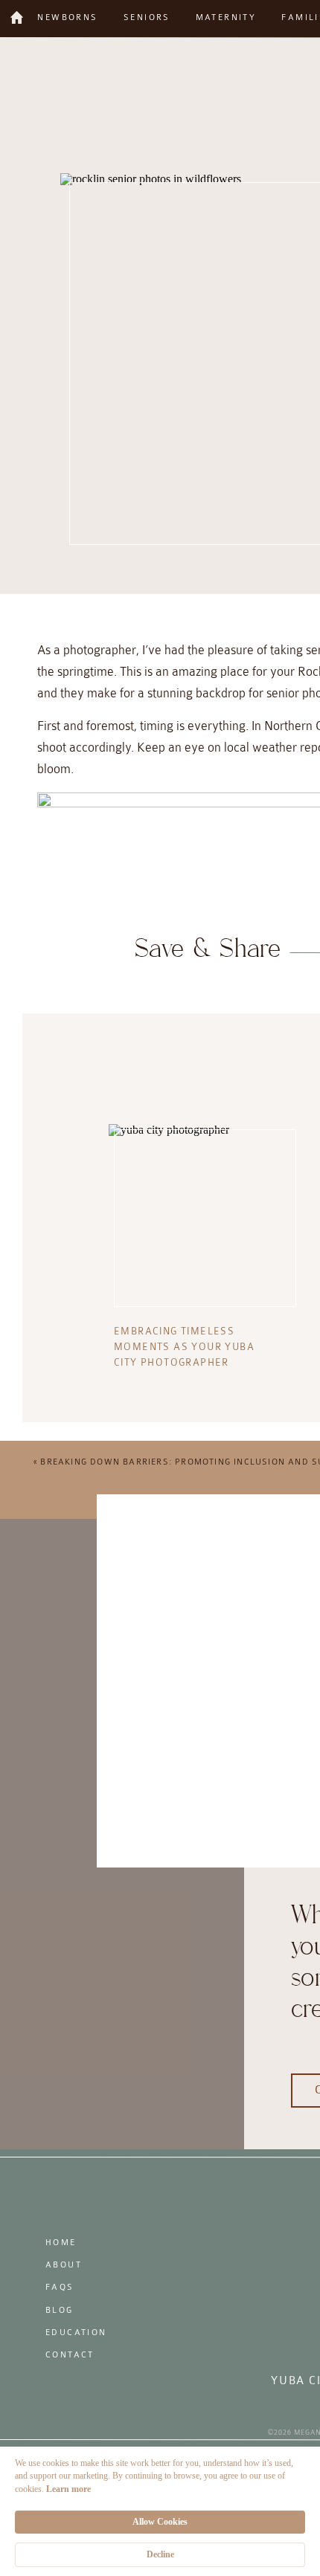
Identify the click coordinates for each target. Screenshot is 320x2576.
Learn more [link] (68, 2489)
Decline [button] (160, 2554)
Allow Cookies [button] (160, 2522)
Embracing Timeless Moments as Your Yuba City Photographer (184, 1347)
